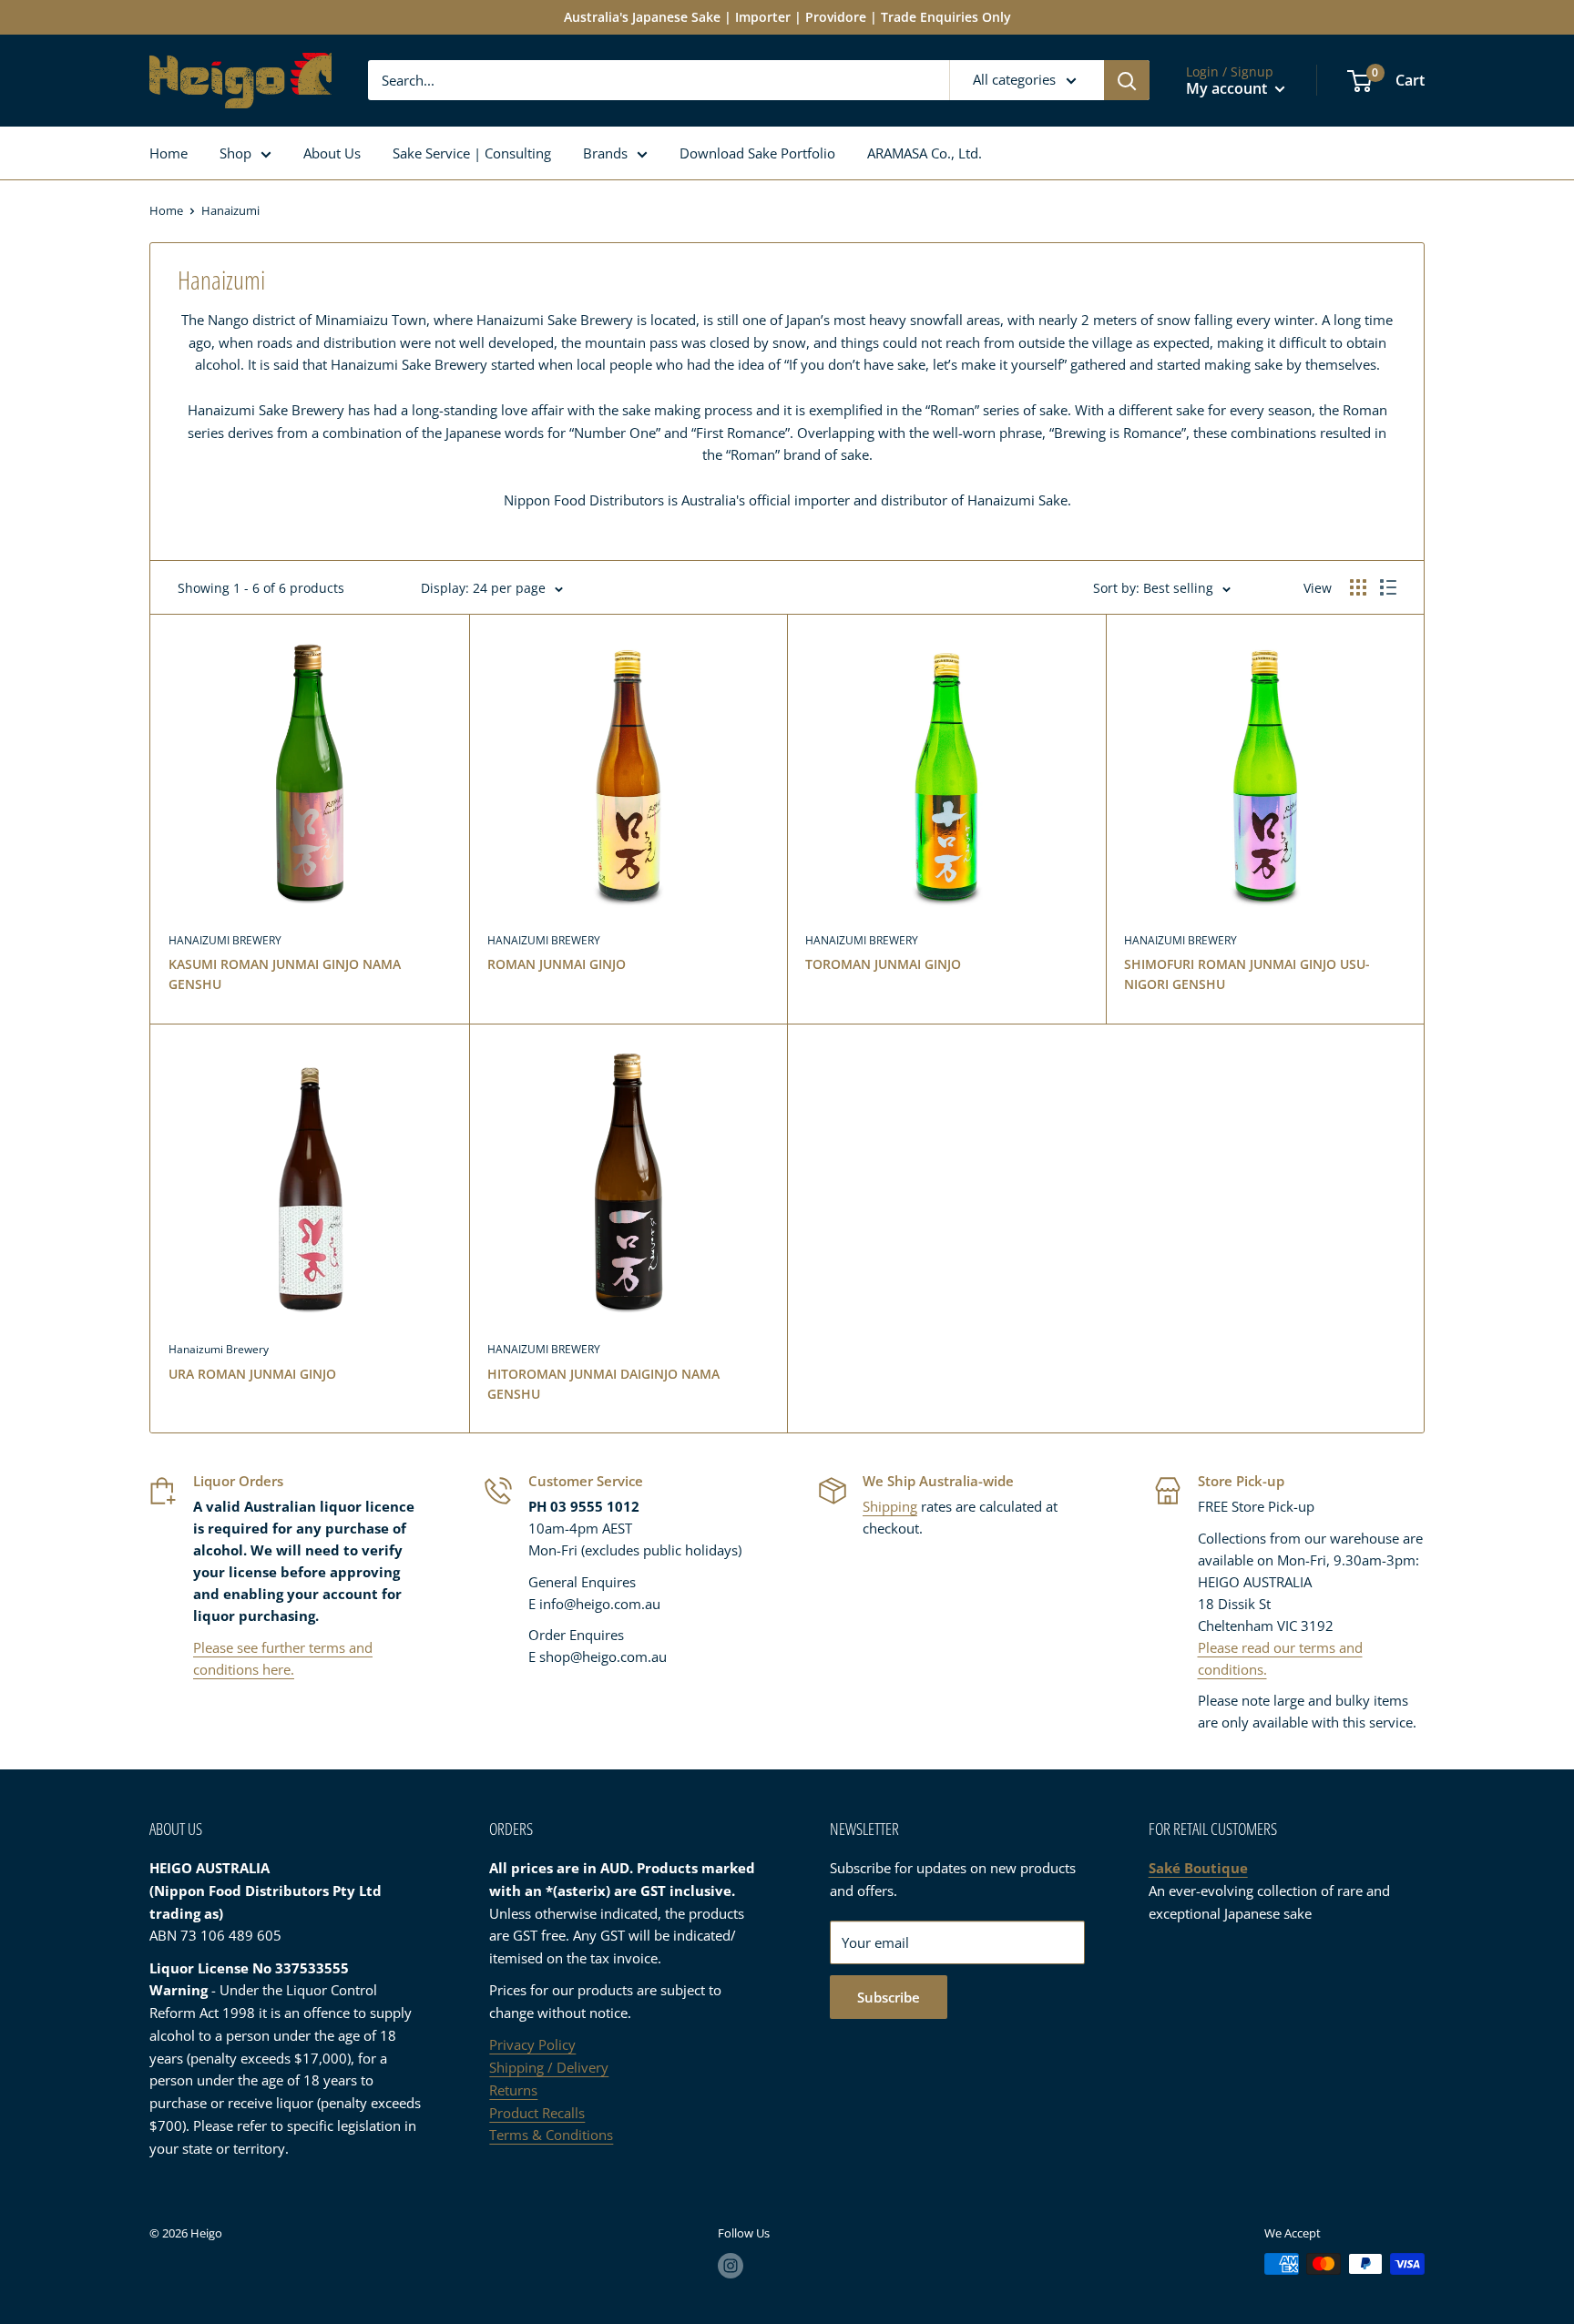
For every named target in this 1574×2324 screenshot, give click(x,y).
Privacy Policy (532, 2044)
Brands (605, 153)
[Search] (1127, 80)
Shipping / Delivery (549, 2067)
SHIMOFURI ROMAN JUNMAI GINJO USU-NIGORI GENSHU (1247, 974)
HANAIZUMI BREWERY (225, 940)
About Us (332, 153)
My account (1228, 88)
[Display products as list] (1388, 587)
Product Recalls (537, 2113)
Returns (513, 2090)
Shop (235, 153)
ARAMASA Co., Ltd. (925, 153)
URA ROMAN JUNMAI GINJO (252, 1374)
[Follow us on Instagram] (731, 2266)
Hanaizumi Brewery (219, 1349)
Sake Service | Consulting (472, 153)
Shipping (890, 1506)
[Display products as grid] (1358, 587)
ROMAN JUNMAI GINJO (557, 964)
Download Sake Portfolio (757, 153)
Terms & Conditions (551, 2135)
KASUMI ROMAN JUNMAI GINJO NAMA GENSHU (285, 974)
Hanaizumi (230, 210)
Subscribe (889, 1997)
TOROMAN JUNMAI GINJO (883, 964)
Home (169, 153)
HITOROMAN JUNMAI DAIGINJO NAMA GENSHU (603, 1384)
